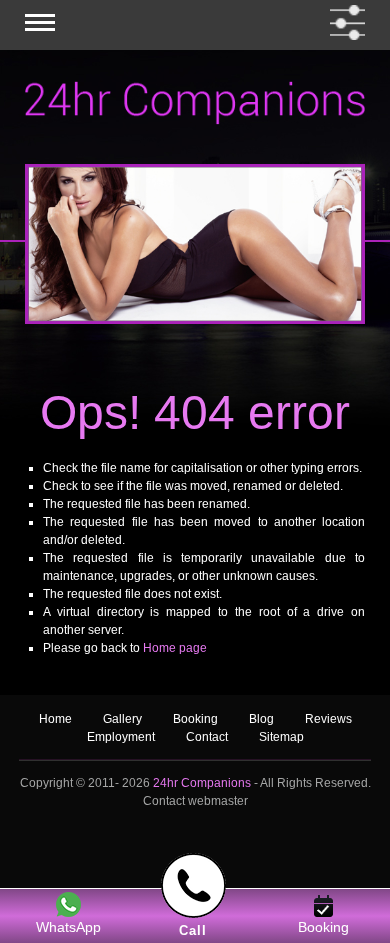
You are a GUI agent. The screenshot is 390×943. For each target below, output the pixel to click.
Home (55, 719)
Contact (207, 737)
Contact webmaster (195, 801)
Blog (263, 719)
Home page (175, 648)
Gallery (122, 719)
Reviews (328, 719)
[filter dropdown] (343, 22)
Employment (121, 737)
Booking (195, 719)
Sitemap (281, 737)
